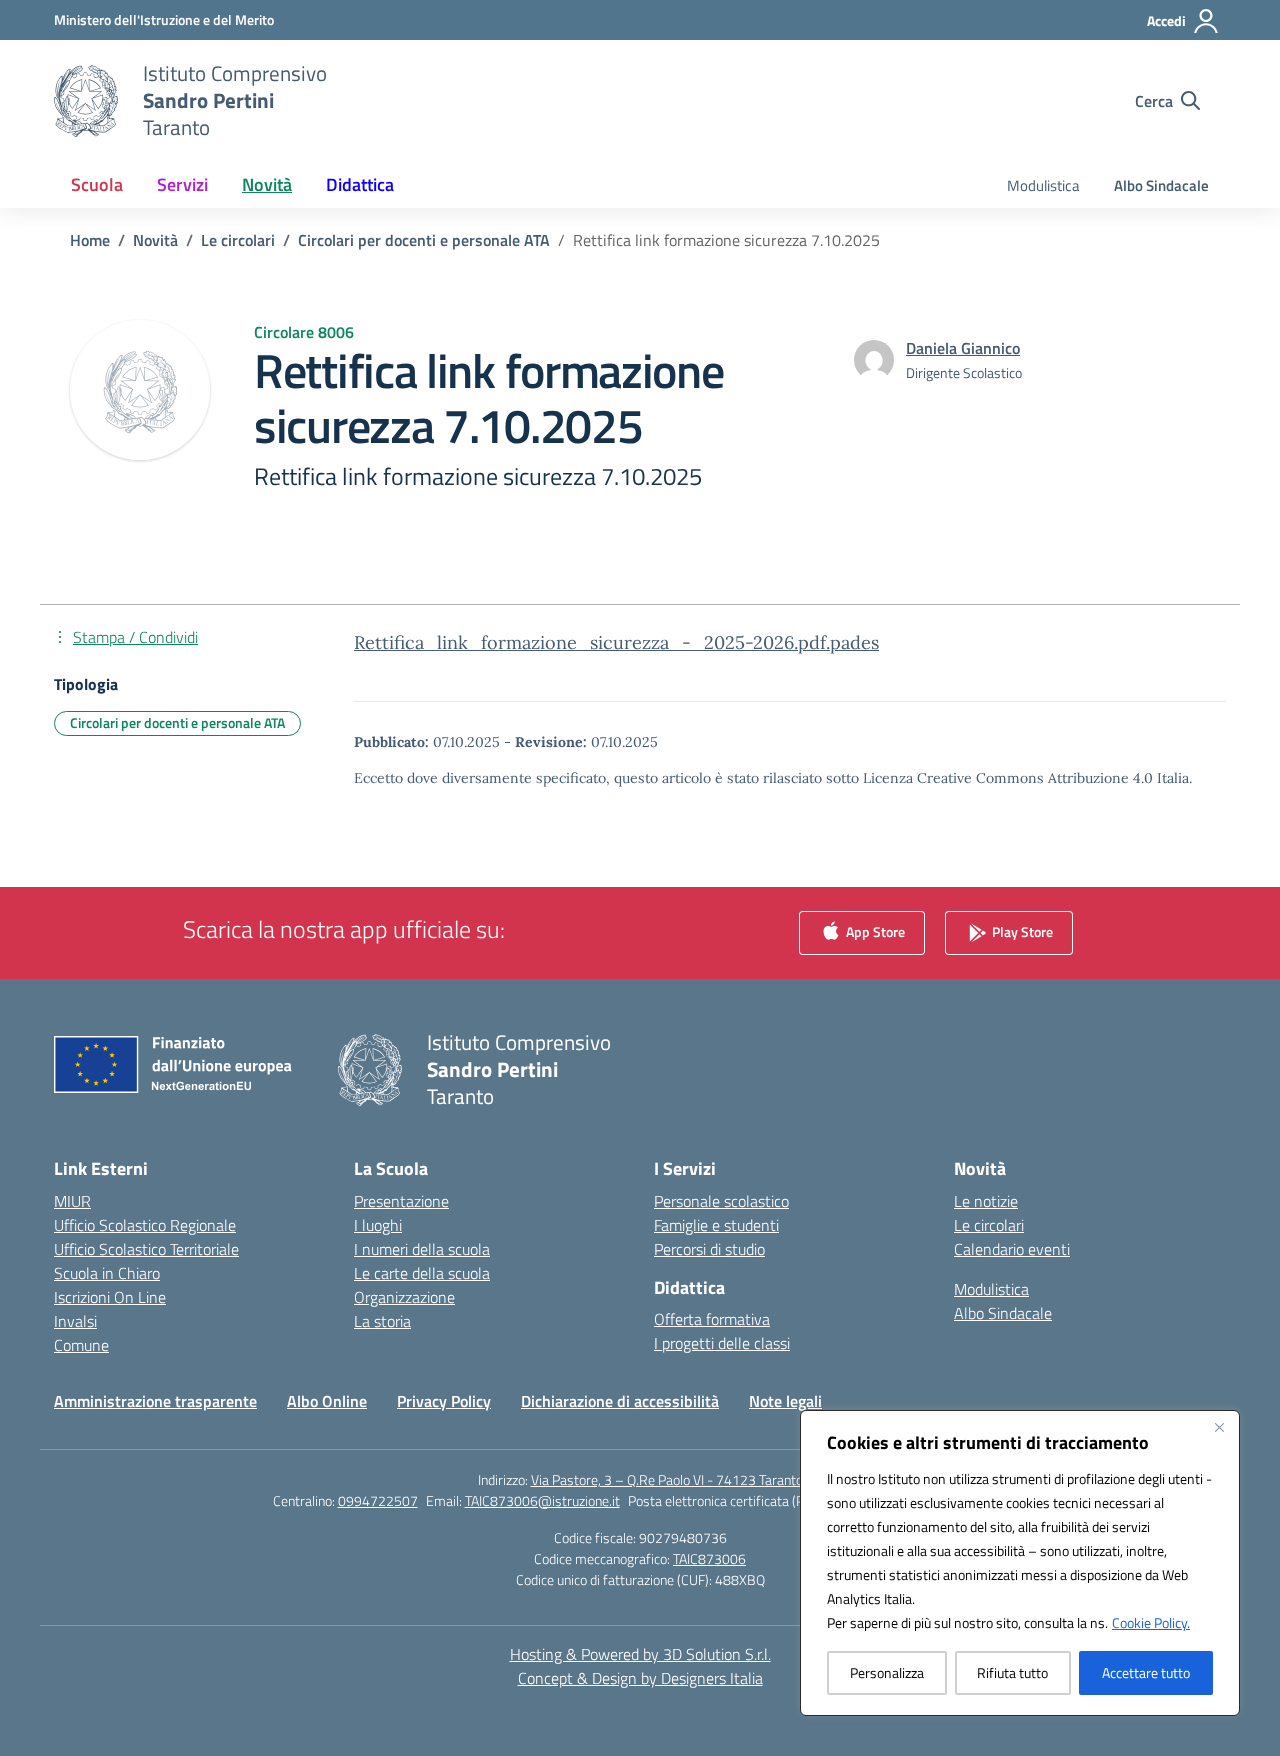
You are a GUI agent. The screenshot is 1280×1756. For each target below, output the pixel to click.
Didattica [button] (360, 184)
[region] (1020, 1563)
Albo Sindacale (1161, 185)
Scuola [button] (97, 184)
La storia (382, 1321)
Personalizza (887, 1672)
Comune (81, 1345)
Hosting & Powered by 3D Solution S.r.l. (640, 1654)
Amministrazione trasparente (155, 1401)
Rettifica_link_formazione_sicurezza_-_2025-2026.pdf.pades (616, 642)
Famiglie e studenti (716, 1225)
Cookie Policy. (1151, 1622)
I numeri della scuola (422, 1249)
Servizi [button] (182, 184)
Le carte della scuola (422, 1273)
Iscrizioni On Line (110, 1297)
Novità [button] (267, 184)
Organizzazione (404, 1297)
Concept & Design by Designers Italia (640, 1678)
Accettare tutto (1146, 1672)
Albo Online (327, 1401)
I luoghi (378, 1225)
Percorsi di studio (709, 1249)
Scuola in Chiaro (107, 1273)
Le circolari (989, 1225)
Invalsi (75, 1321)
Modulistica (1043, 185)
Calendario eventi (1012, 1249)
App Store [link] (874, 930)
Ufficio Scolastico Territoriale (146, 1249)
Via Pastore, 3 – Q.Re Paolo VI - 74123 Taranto (667, 1479)
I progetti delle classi (722, 1343)
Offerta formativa (712, 1319)
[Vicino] (1219, 1427)
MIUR (72, 1201)
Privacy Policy (444, 1401)
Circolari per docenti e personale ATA (177, 722)
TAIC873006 (709, 1558)
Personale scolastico (721, 1201)
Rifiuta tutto (1012, 1672)
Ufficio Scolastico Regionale (145, 1225)
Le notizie (986, 1201)
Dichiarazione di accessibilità (620, 1401)
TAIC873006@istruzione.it (542, 1500)
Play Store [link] (1021, 930)
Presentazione (401, 1201)
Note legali (785, 1401)
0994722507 (378, 1500)
